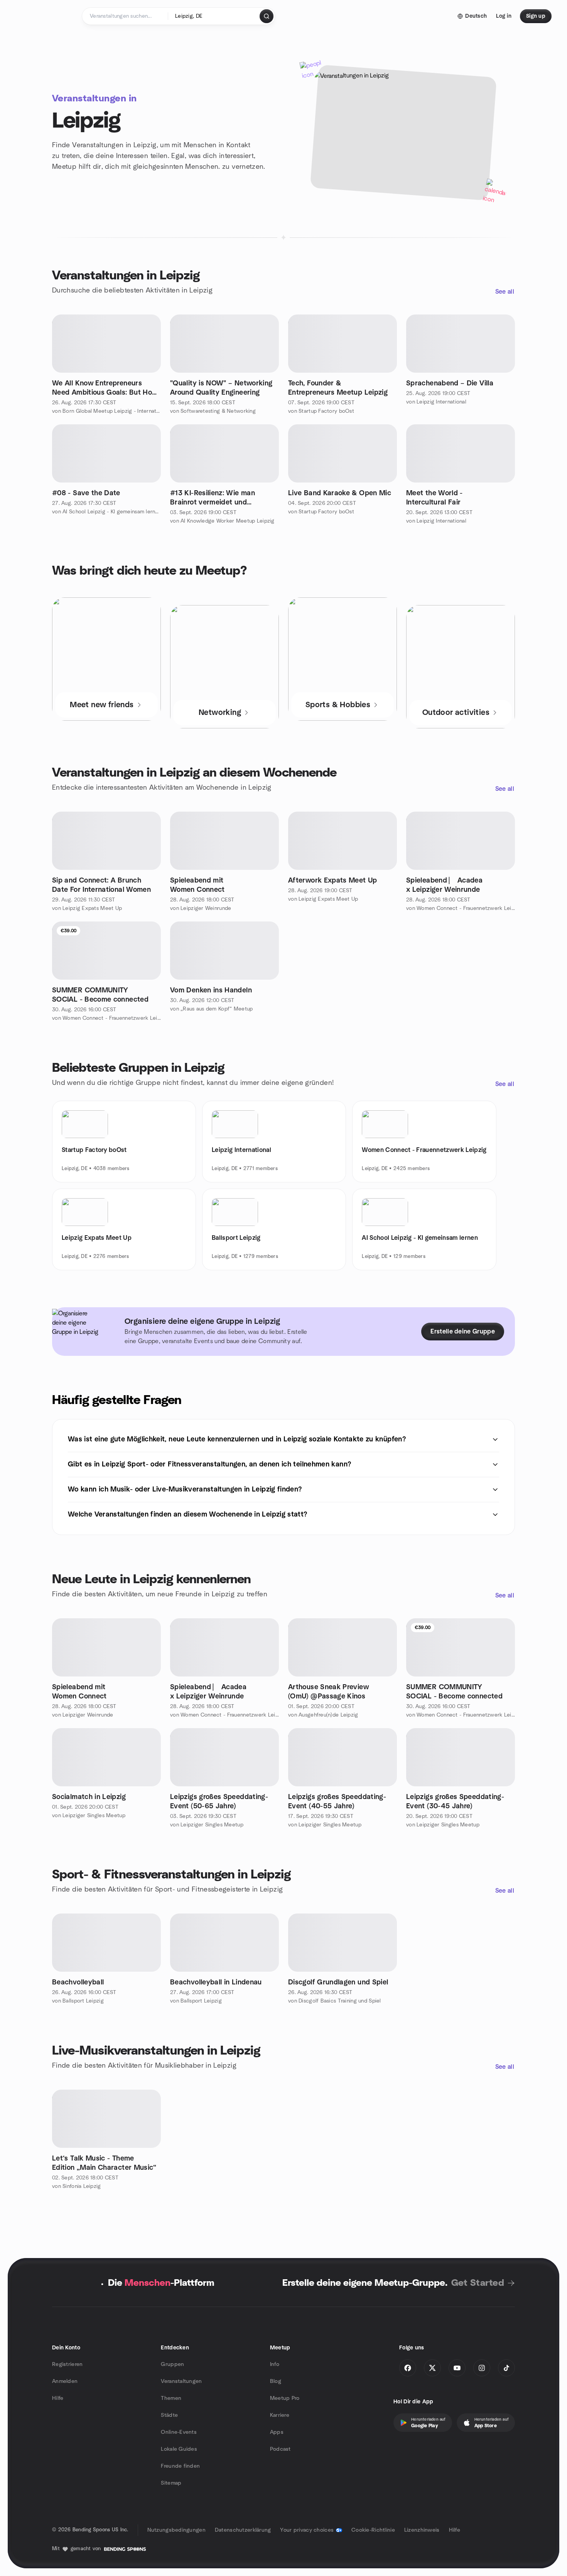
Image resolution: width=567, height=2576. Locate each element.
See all (505, 292)
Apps (277, 2432)
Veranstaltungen (181, 2381)
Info (275, 2364)
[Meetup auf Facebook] (408, 2368)
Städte (169, 2415)
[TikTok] (506, 2368)
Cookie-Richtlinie (373, 2530)
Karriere (280, 2415)
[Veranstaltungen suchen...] (267, 16)
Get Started (478, 2283)
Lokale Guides (179, 2449)
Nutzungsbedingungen (176, 2530)
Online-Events (179, 2432)
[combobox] (214, 16)
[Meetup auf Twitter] (432, 2368)
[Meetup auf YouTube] (457, 2368)
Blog (276, 2381)
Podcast (280, 2449)
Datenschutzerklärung (243, 2530)
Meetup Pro (285, 2398)
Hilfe (58, 2398)
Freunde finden (180, 2466)
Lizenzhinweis (422, 2530)
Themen (171, 2398)
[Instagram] (482, 2368)
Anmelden (65, 2381)
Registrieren (67, 2364)
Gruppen (172, 2364)
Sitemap (171, 2483)
